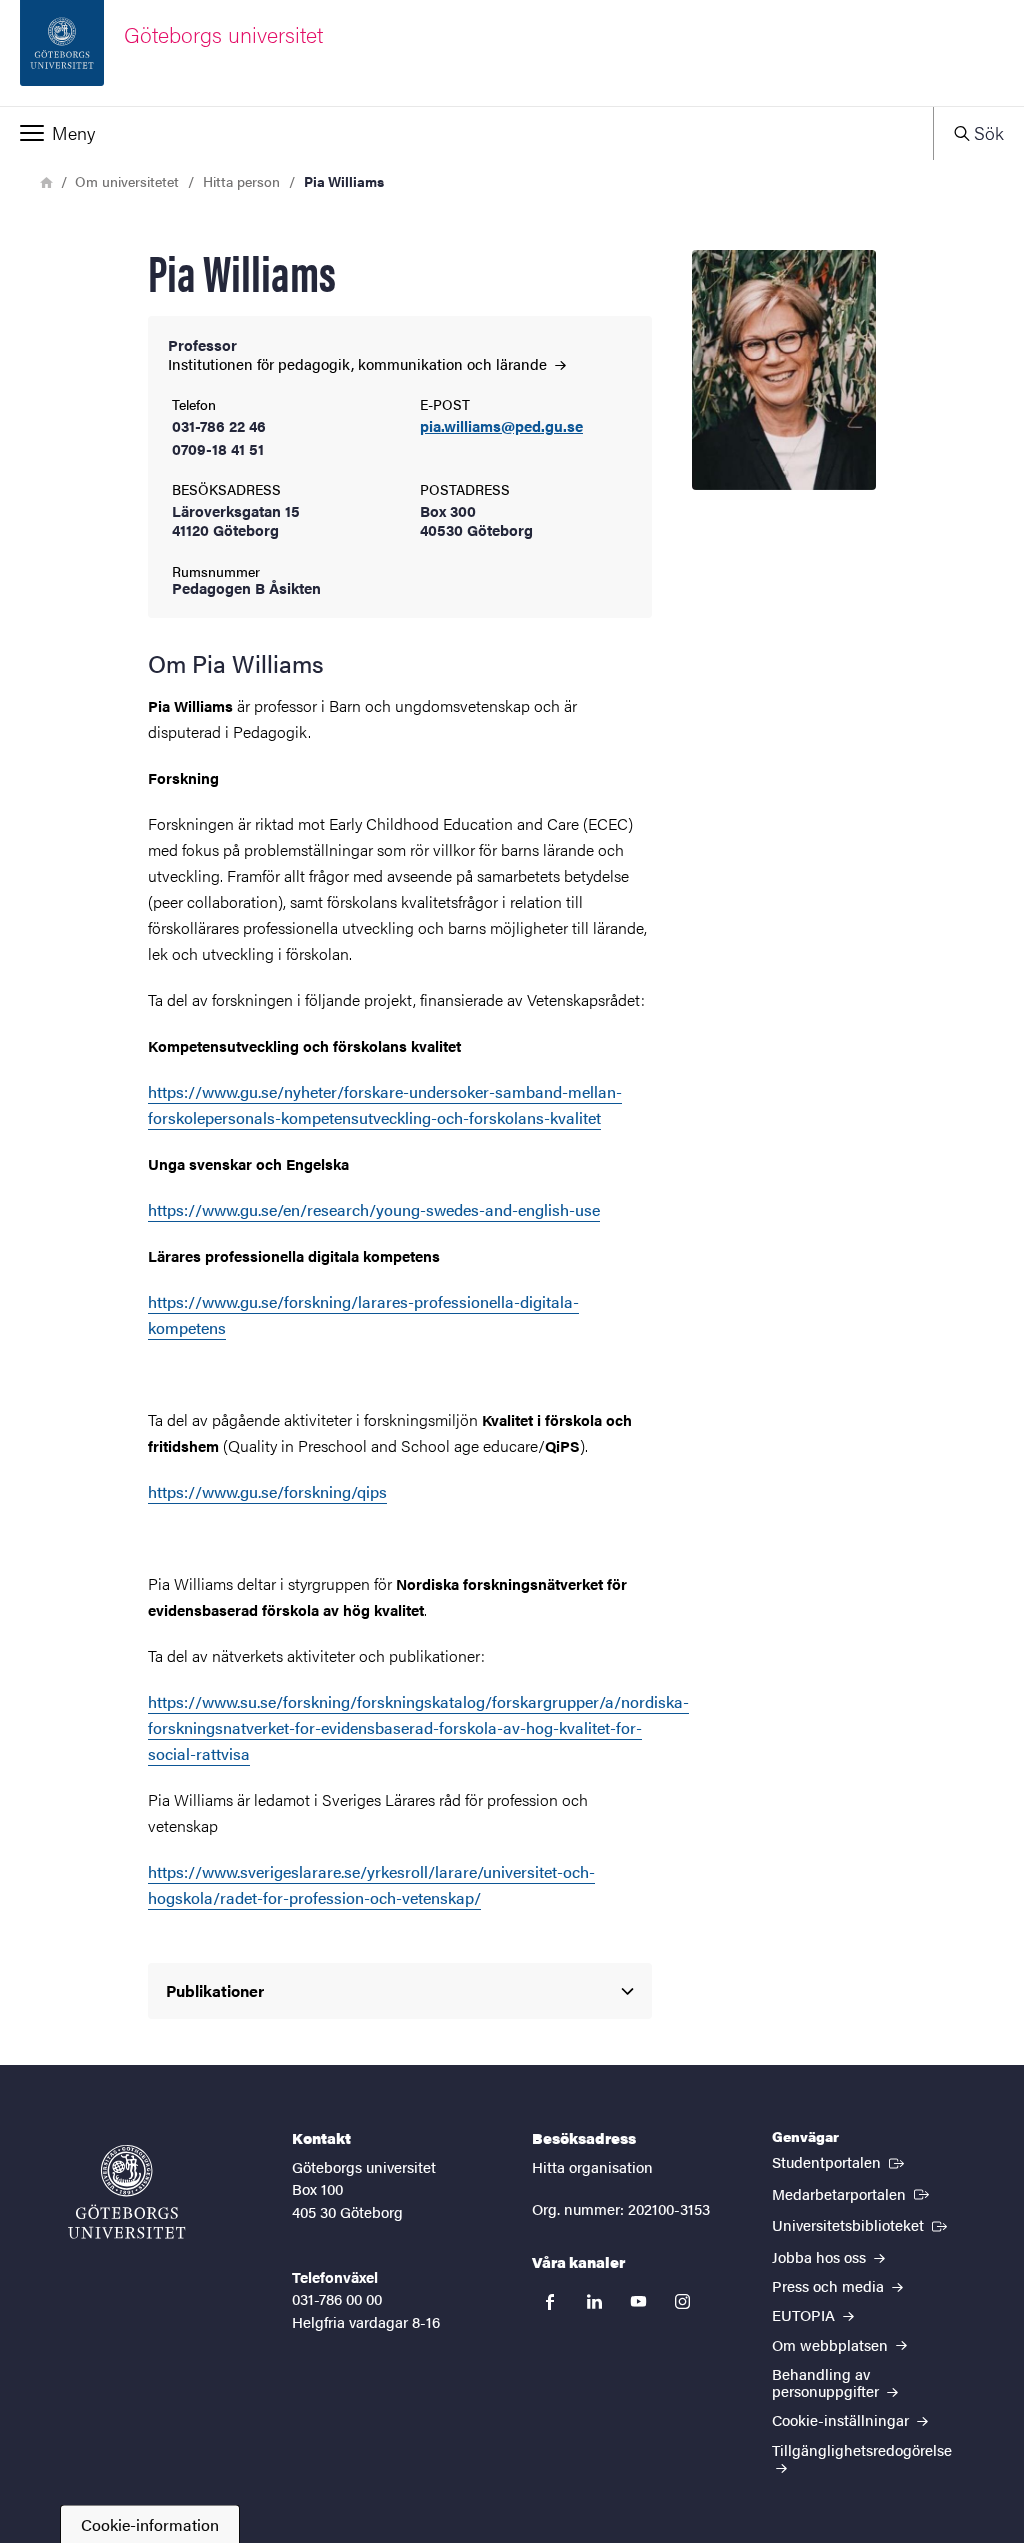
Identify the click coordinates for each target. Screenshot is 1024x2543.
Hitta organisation (592, 2166)
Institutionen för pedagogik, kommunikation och (359, 363)
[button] (466, 133)
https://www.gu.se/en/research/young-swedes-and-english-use (374, 1209)
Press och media (830, 2285)
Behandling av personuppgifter (827, 2382)
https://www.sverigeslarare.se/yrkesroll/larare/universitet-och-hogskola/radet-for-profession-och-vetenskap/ (371, 1884)
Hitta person (241, 181)
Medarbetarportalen (852, 2193)
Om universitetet (127, 181)
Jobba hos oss (821, 2256)
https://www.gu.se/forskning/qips (267, 1491)
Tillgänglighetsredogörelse (862, 2449)
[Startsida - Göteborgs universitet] (127, 2192)
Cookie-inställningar (842, 2419)
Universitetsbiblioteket (861, 2224)
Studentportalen (840, 2161)
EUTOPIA (805, 2314)
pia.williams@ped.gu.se (501, 426)
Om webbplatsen (832, 2344)
